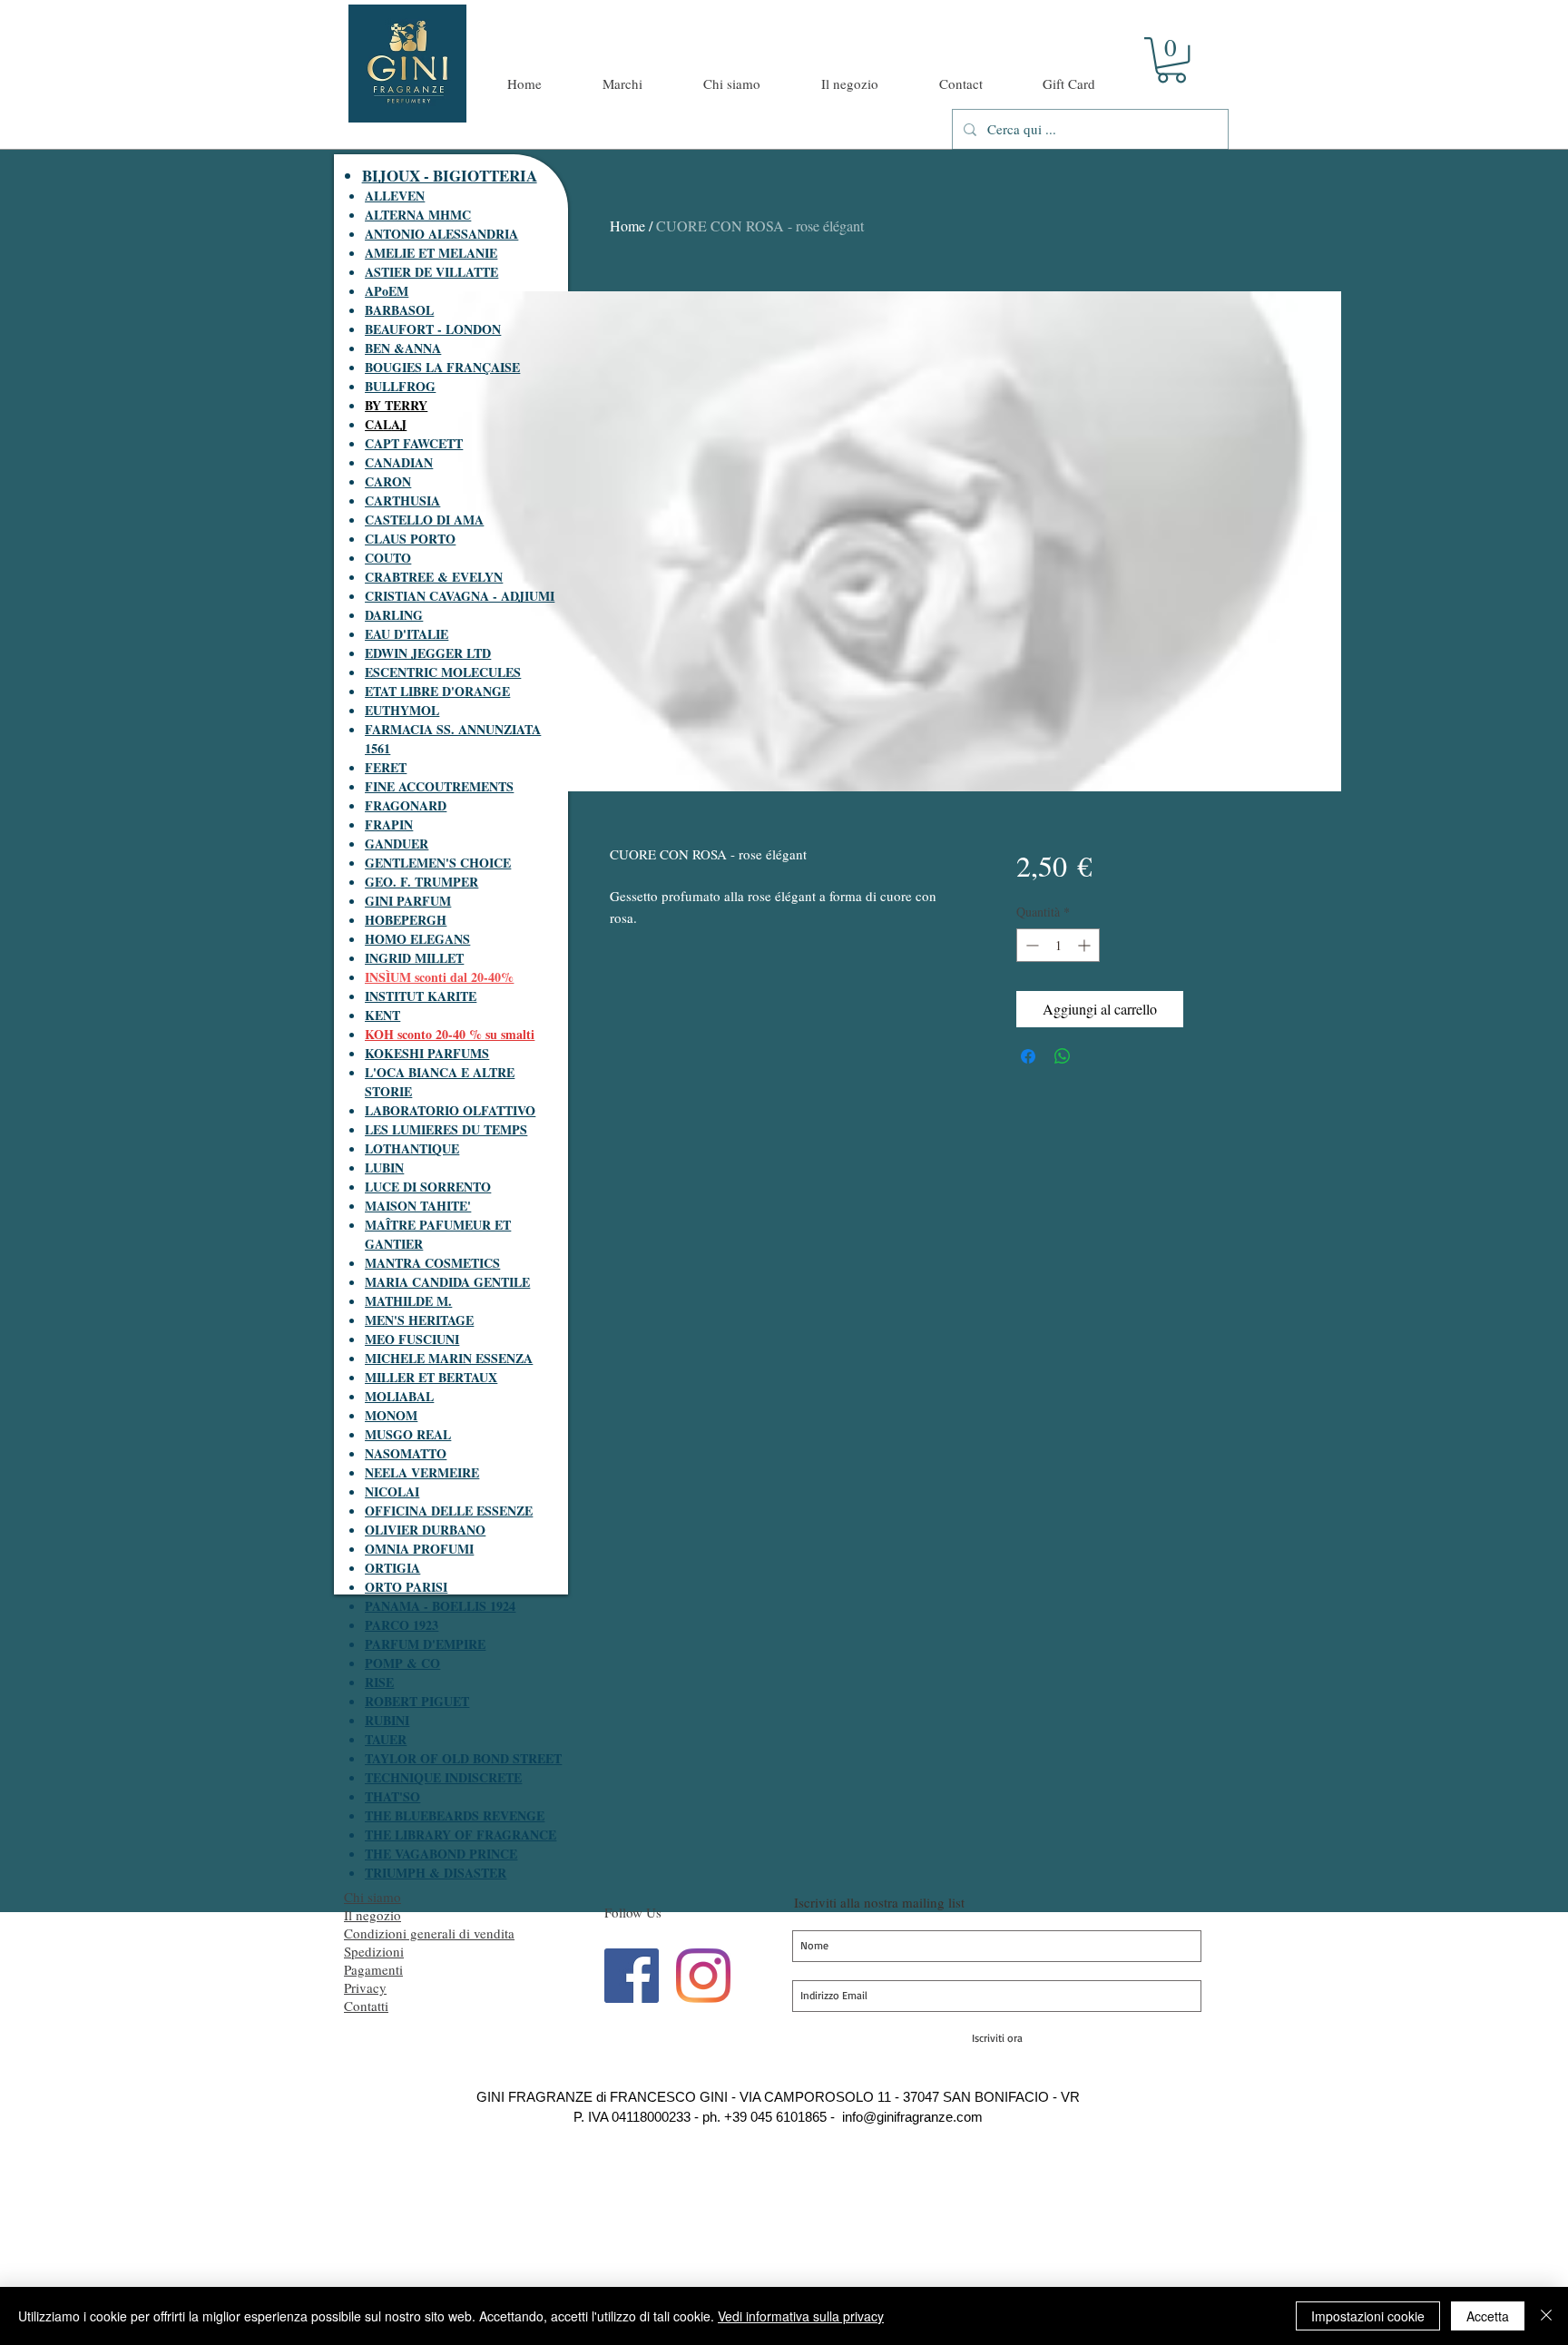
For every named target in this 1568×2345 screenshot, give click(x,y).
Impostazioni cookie (1368, 2316)
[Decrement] (1030, 945)
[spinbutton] (1058, 945)
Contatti (366, 2006)
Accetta (1488, 2316)
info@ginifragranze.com (912, 2117)
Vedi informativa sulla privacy (801, 2316)
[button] (1171, 60)
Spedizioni (374, 1951)
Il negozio (372, 1915)
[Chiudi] (1546, 2316)
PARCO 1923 (402, 1625)
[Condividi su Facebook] (1028, 1056)
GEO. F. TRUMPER (421, 882)
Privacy (365, 1987)
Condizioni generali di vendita (429, 1933)
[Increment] (1086, 945)
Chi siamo (372, 1897)
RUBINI (387, 1720)
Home (627, 226)
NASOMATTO (406, 1453)
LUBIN (384, 1168)
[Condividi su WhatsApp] (1063, 1056)
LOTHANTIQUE (412, 1148)
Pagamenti (373, 1969)
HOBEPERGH (406, 920)
